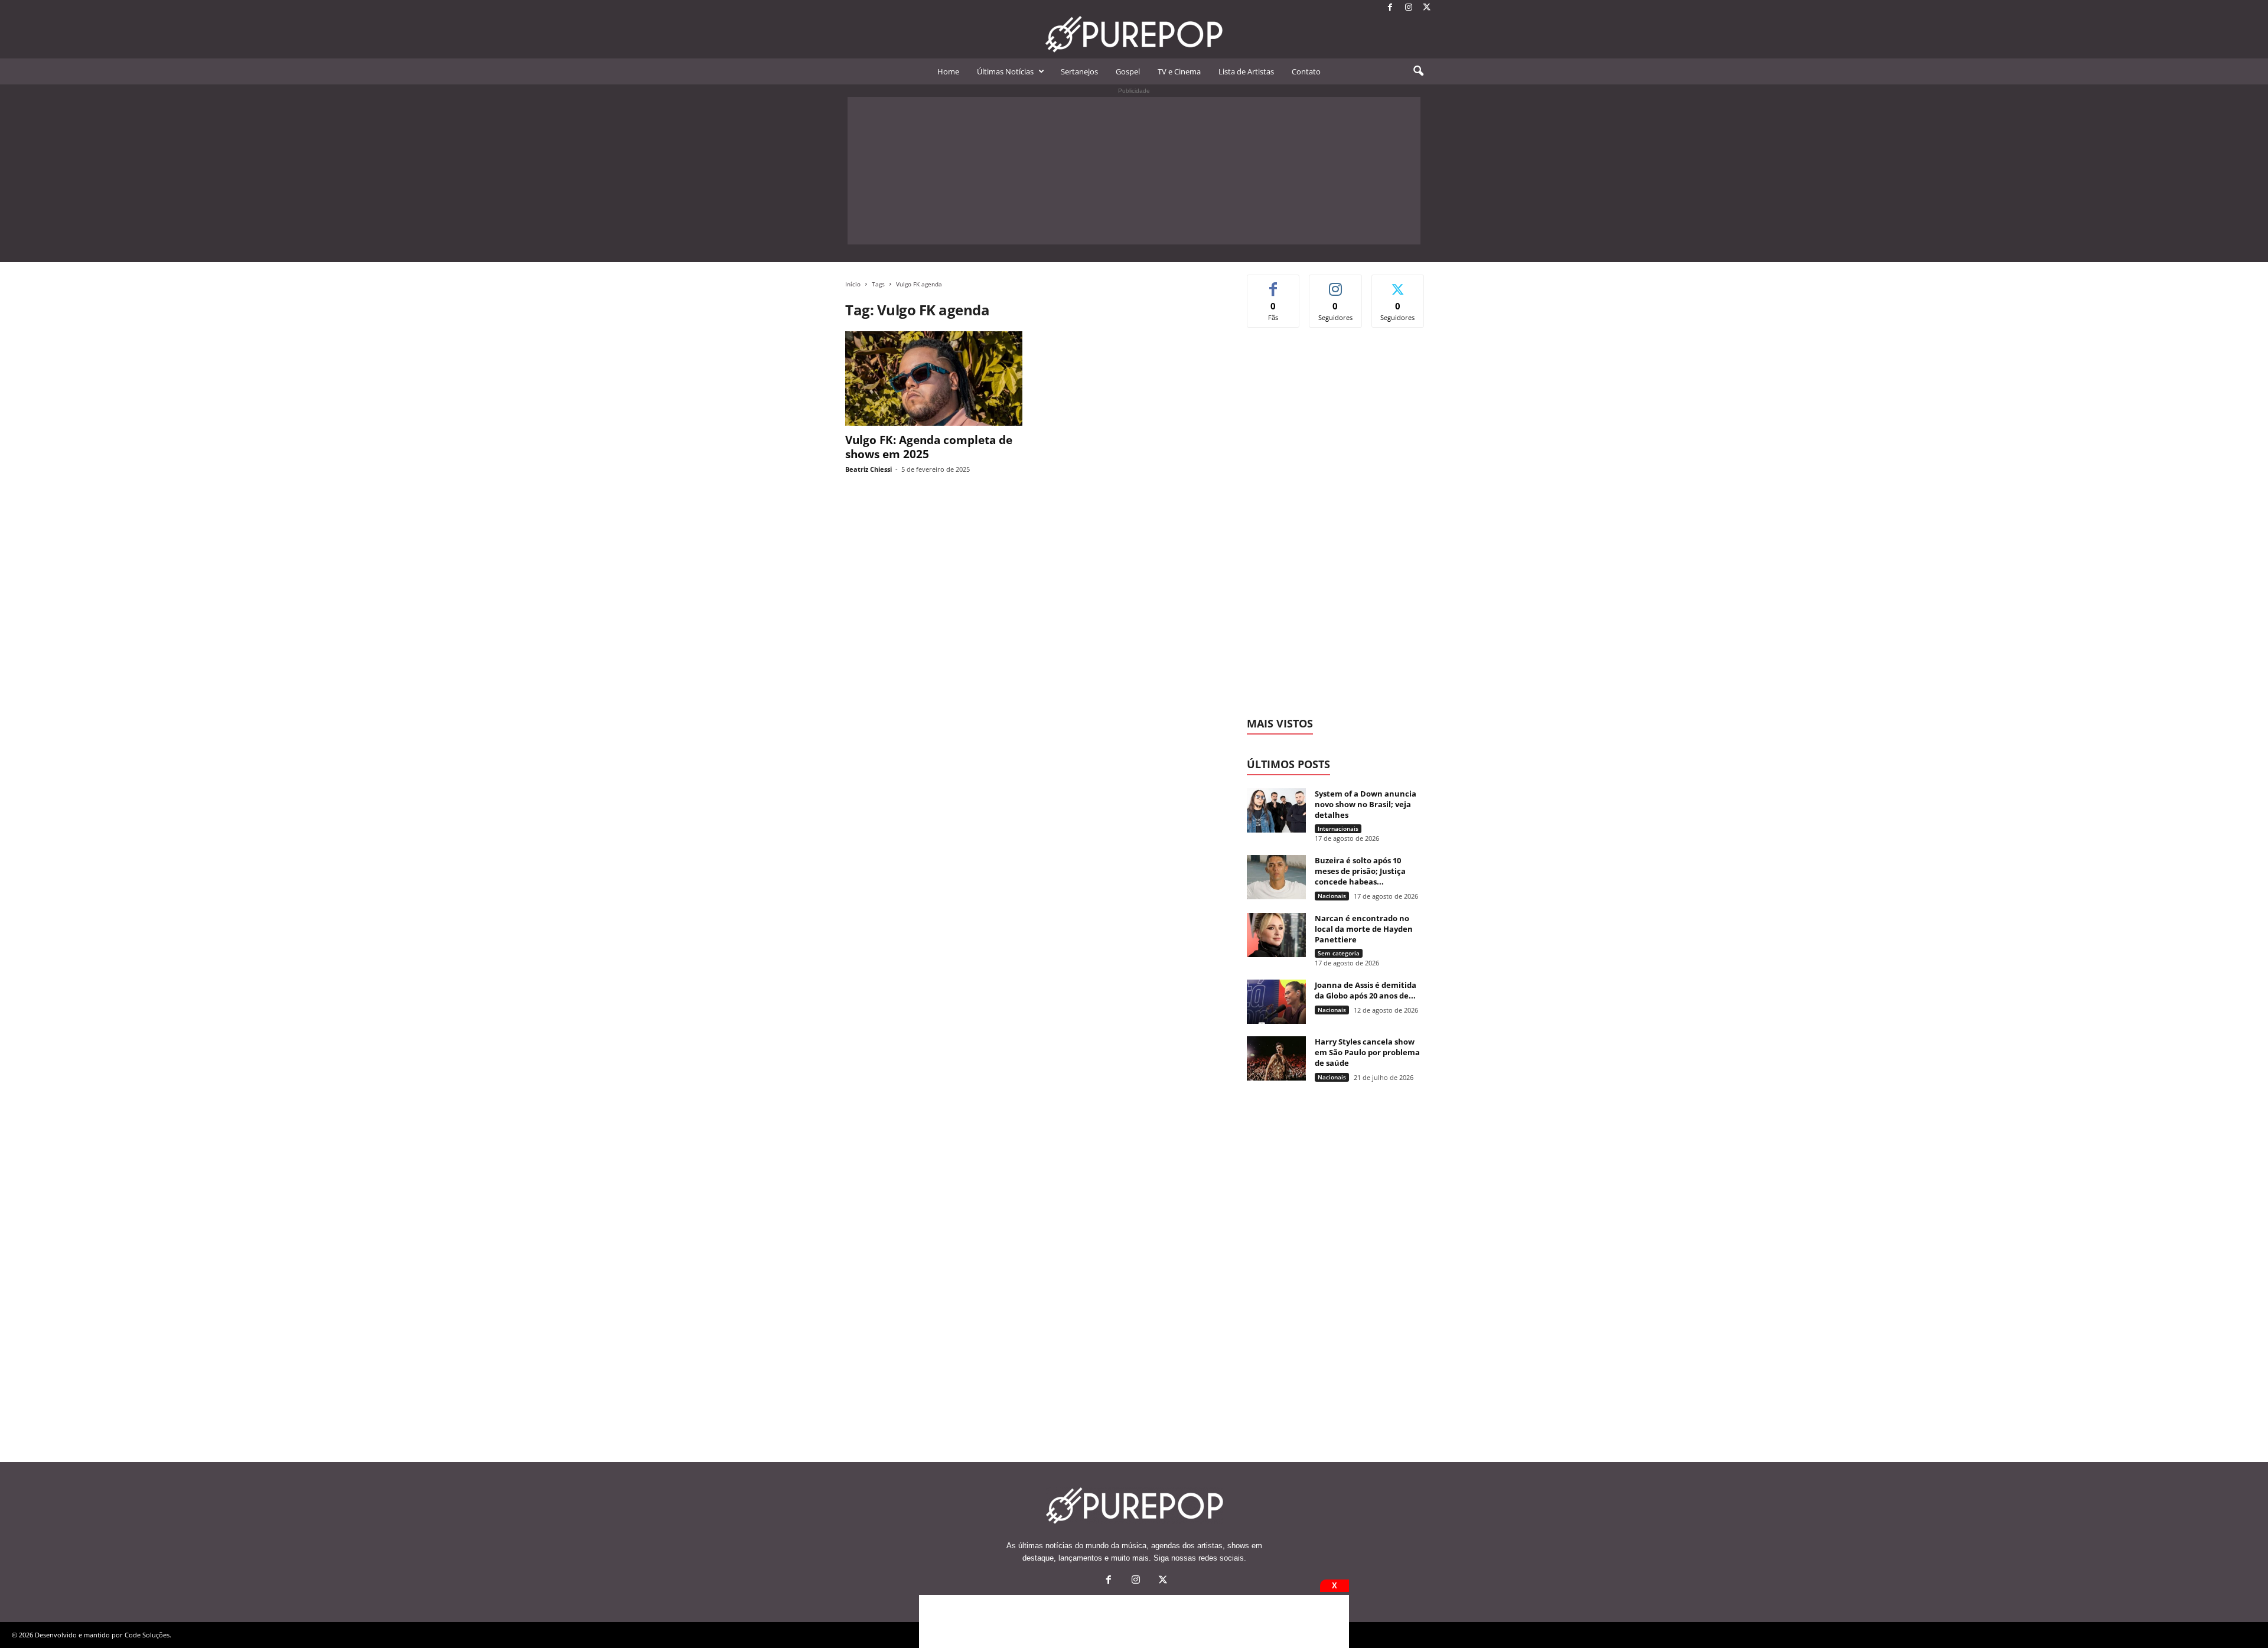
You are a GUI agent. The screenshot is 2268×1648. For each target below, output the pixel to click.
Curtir (1274, 284)
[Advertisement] (1134, 171)
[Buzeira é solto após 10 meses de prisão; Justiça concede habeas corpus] (1276, 877)
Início (853, 284)
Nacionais (1332, 896)
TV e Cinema (1179, 71)
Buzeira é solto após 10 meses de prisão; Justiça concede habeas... (1360, 871)
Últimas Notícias (1005, 71)
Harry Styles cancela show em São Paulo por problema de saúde (1367, 1052)
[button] (1418, 71)
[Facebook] (1390, 8)
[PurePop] (1134, 34)
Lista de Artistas (1246, 71)
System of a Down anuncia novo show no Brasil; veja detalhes (1366, 804)
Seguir (1336, 284)
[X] (1427, 8)
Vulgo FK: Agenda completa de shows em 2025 (929, 447)
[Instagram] (1409, 8)
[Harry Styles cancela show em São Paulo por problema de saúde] (1276, 1058)
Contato (1306, 71)
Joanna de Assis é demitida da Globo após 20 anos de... (1366, 990)
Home (948, 71)
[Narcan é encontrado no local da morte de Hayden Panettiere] (1276, 935)
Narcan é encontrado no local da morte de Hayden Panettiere (1364, 929)
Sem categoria (1339, 953)
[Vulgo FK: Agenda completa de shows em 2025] (934, 378)
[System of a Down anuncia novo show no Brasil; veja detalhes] (1276, 810)
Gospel (1128, 71)
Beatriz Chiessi (869, 469)
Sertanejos (1079, 71)
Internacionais (1338, 828)
